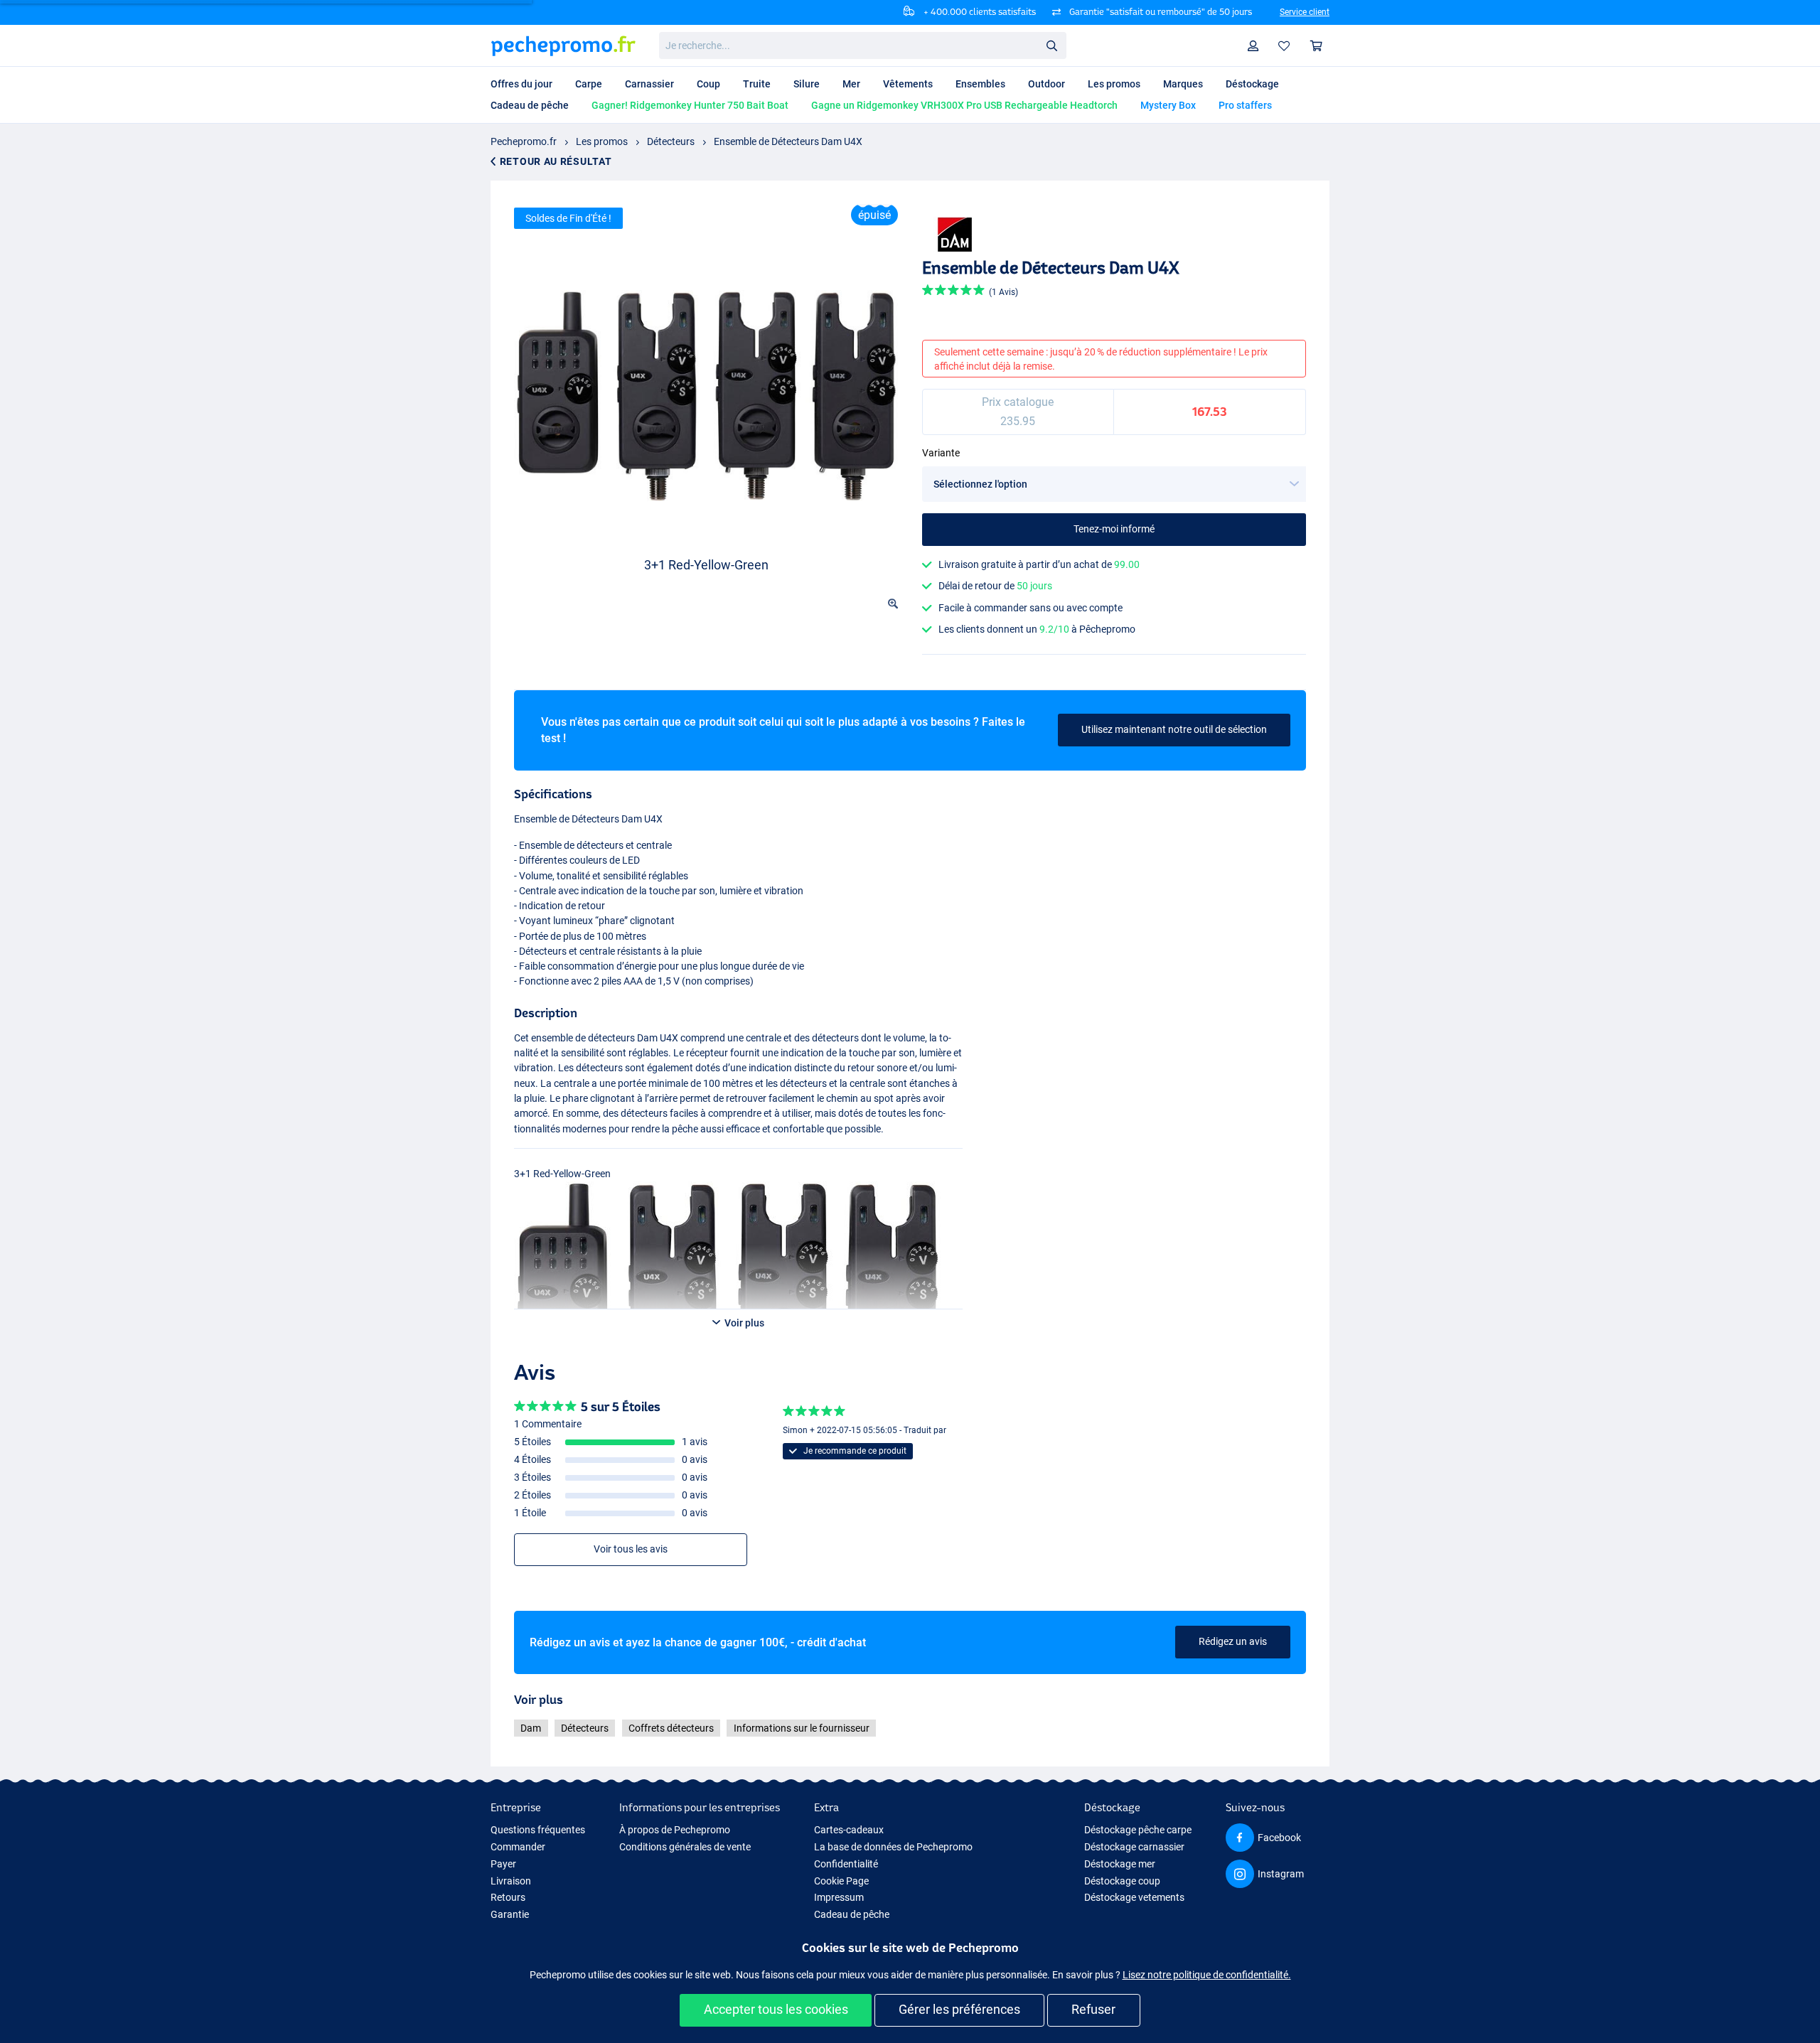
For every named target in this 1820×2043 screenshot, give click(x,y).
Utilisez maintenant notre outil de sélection (1174, 729)
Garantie (510, 1914)
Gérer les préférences (959, 2009)
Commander (518, 1847)
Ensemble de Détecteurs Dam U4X (788, 141)
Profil (1253, 46)
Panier (1317, 46)
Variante (941, 453)
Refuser (1093, 2009)
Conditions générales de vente (685, 1847)
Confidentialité (846, 1864)
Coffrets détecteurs (671, 1728)
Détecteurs (671, 141)
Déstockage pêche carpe (1138, 1830)
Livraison (511, 1881)
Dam (531, 1728)
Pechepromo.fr (524, 141)
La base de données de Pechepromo (893, 1847)
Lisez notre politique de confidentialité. (1207, 1975)
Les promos (602, 141)
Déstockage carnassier (1134, 1847)
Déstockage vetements (1134, 1897)
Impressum (839, 1897)
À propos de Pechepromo (675, 1830)
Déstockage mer (1120, 1864)
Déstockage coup (1122, 1881)
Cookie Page (841, 1881)
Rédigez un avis (1233, 1641)
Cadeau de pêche (852, 1914)
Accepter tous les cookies (776, 2009)
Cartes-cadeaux (849, 1830)
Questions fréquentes (538, 1830)
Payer (503, 1864)
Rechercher (1051, 45)
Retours (508, 1897)
